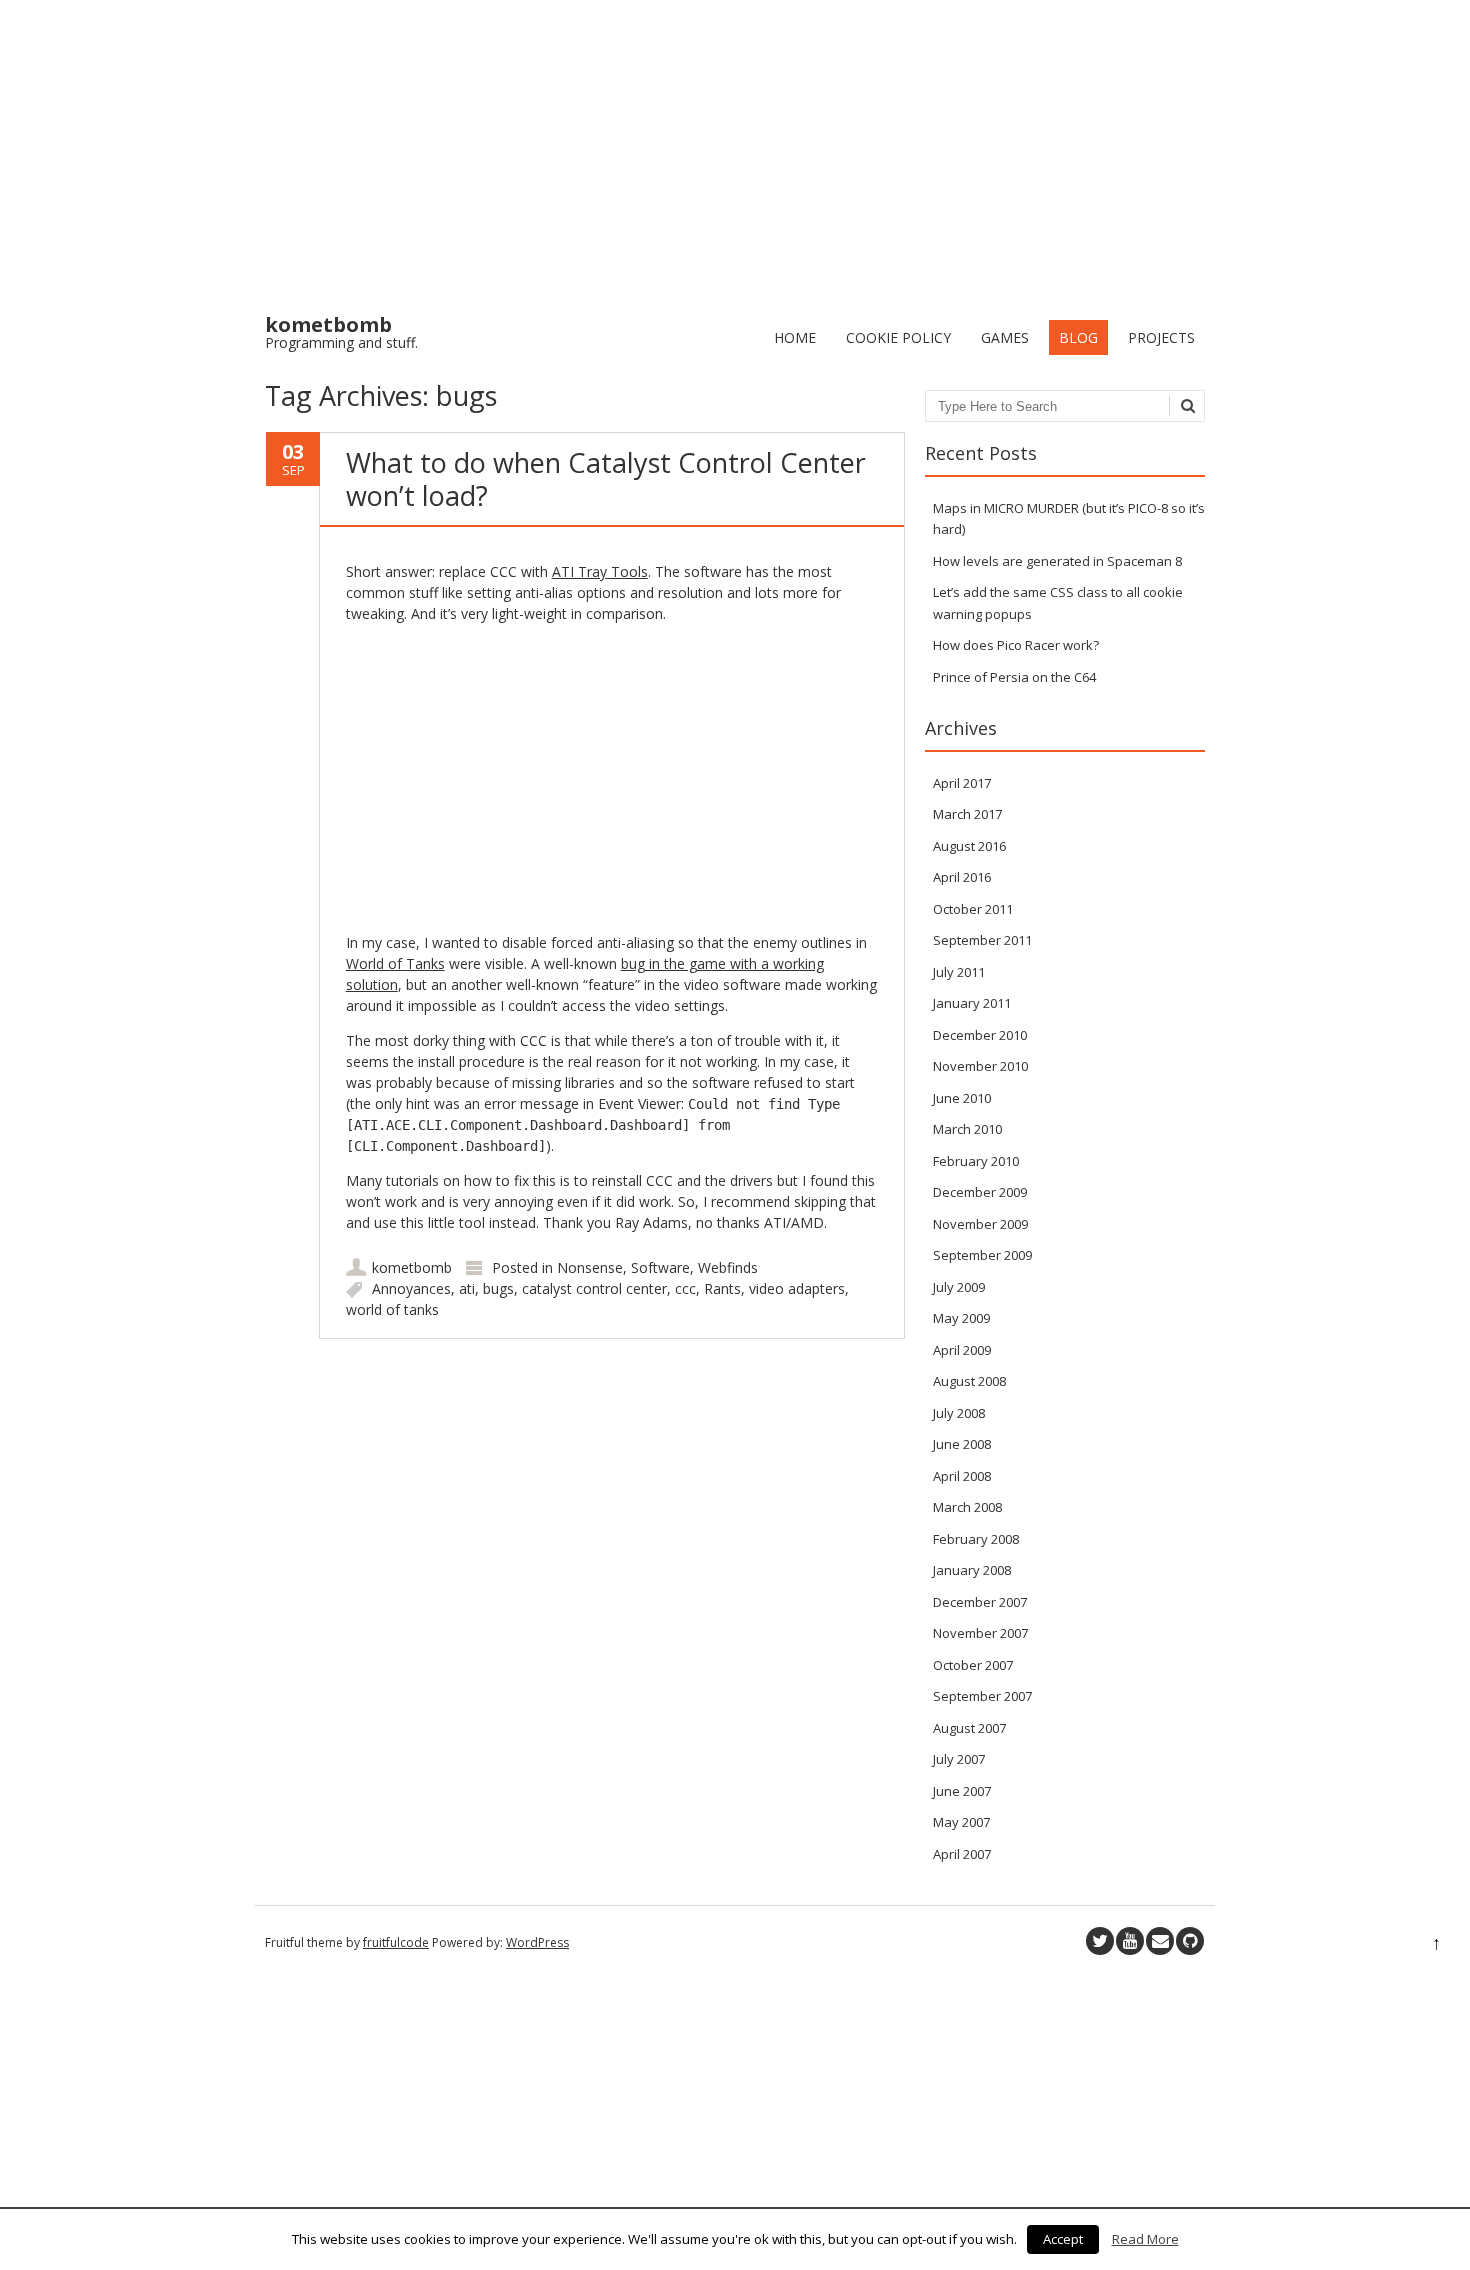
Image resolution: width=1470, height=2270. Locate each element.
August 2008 (969, 1381)
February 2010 (976, 1161)
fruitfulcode (396, 1942)
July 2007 (959, 1759)
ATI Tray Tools (600, 571)
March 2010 (967, 1129)
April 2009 (962, 1350)
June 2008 (962, 1444)
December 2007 (980, 1602)
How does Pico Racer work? (1016, 645)
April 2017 (962, 783)
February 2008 (976, 1539)
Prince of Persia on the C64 (1014, 677)
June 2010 (962, 1098)
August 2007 (969, 1728)
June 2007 (962, 1791)
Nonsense (590, 1267)
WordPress (537, 1942)
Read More (1145, 2239)
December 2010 (980, 1035)
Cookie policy (898, 337)
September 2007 (982, 1696)
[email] (1160, 1941)
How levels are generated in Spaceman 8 (1057, 561)
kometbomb (412, 1267)
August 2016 (969, 846)
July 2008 (959, 1413)
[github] (1190, 1941)
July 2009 (959, 1287)
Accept (1063, 2239)
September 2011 (982, 940)
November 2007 (980, 1633)
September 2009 (982, 1255)
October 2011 (973, 909)
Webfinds (728, 1267)
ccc (685, 1288)
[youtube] (1130, 1941)
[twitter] (1100, 1941)
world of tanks (392, 1309)
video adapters (797, 1288)
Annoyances (411, 1288)
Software (660, 1267)
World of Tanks (395, 963)
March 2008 (967, 1507)
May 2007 (961, 1822)
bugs (498, 1288)
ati (467, 1288)
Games (1005, 337)
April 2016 (962, 877)
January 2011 (972, 1003)
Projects (1161, 337)
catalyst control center (594, 1288)
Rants (722, 1288)
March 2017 (967, 814)
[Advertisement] (735, 150)
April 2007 (962, 1854)
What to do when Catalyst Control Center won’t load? (606, 478)
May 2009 (961, 1318)
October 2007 (973, 1665)
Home (795, 337)
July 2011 (959, 972)
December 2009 (980, 1192)
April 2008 (962, 1476)
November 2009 (980, 1224)
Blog (1078, 337)
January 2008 (972, 1570)
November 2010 (980, 1066)
